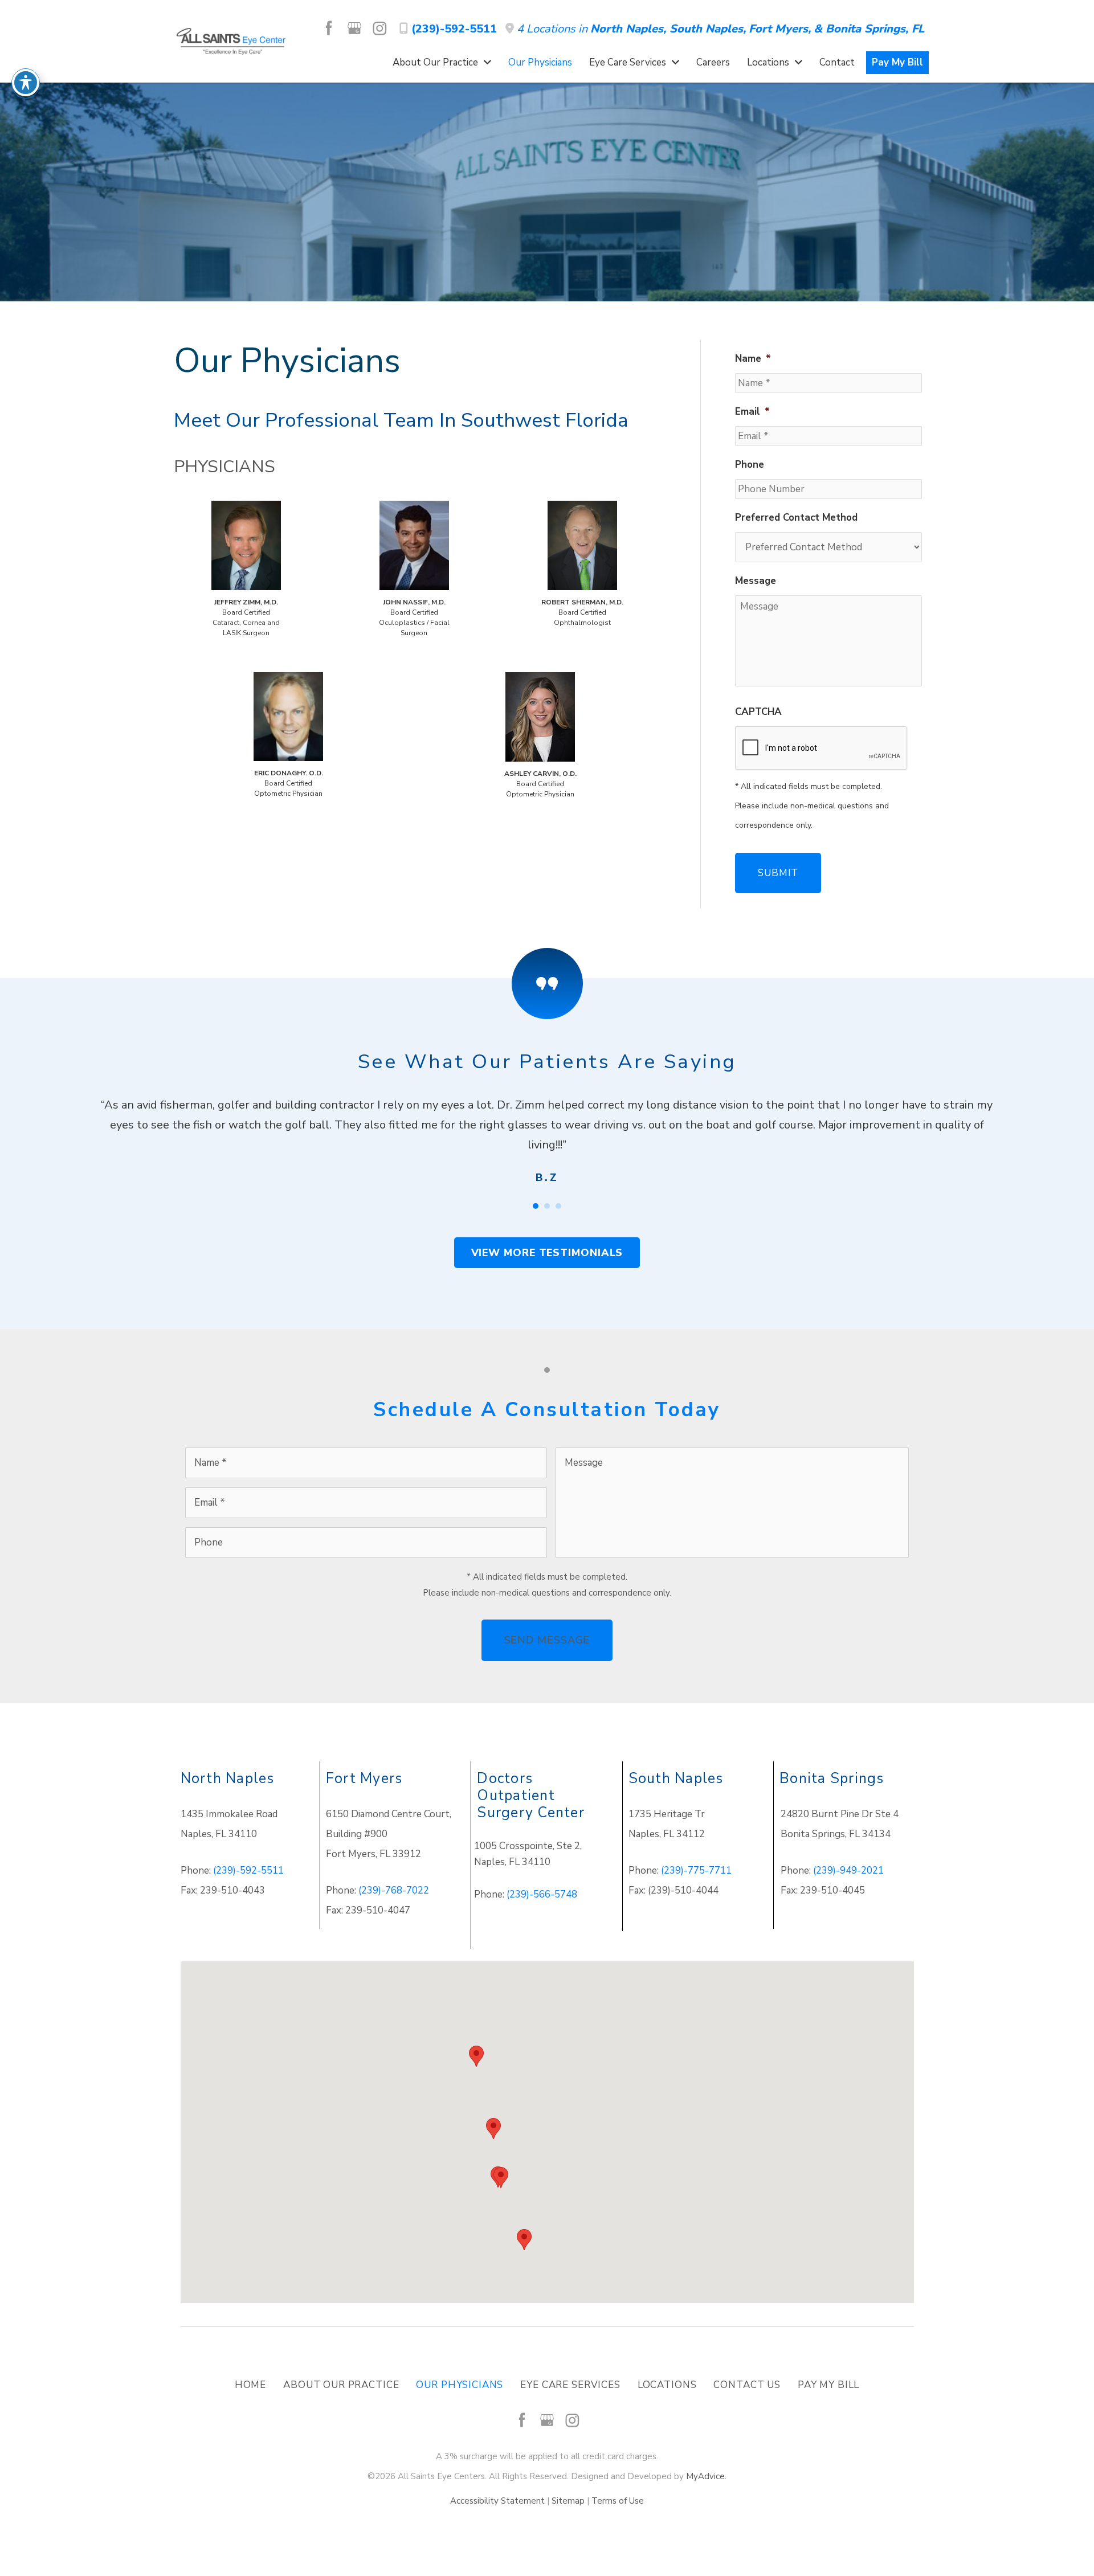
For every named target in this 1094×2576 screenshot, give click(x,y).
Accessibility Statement (497, 2501)
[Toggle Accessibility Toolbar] (26, 83)
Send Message (547, 1640)
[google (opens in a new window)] (356, 28)
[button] (547, 1253)
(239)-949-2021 (848, 1870)
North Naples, (630, 29)
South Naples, (708, 29)
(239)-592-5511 (452, 29)
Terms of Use (618, 2501)
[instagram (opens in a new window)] (379, 28)
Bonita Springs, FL (875, 29)
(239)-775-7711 (696, 1870)
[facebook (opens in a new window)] (330, 28)
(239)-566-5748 (542, 1894)
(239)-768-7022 (394, 1890)
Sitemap (568, 2501)
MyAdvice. (706, 2476)
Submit (778, 873)
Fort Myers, (780, 29)
